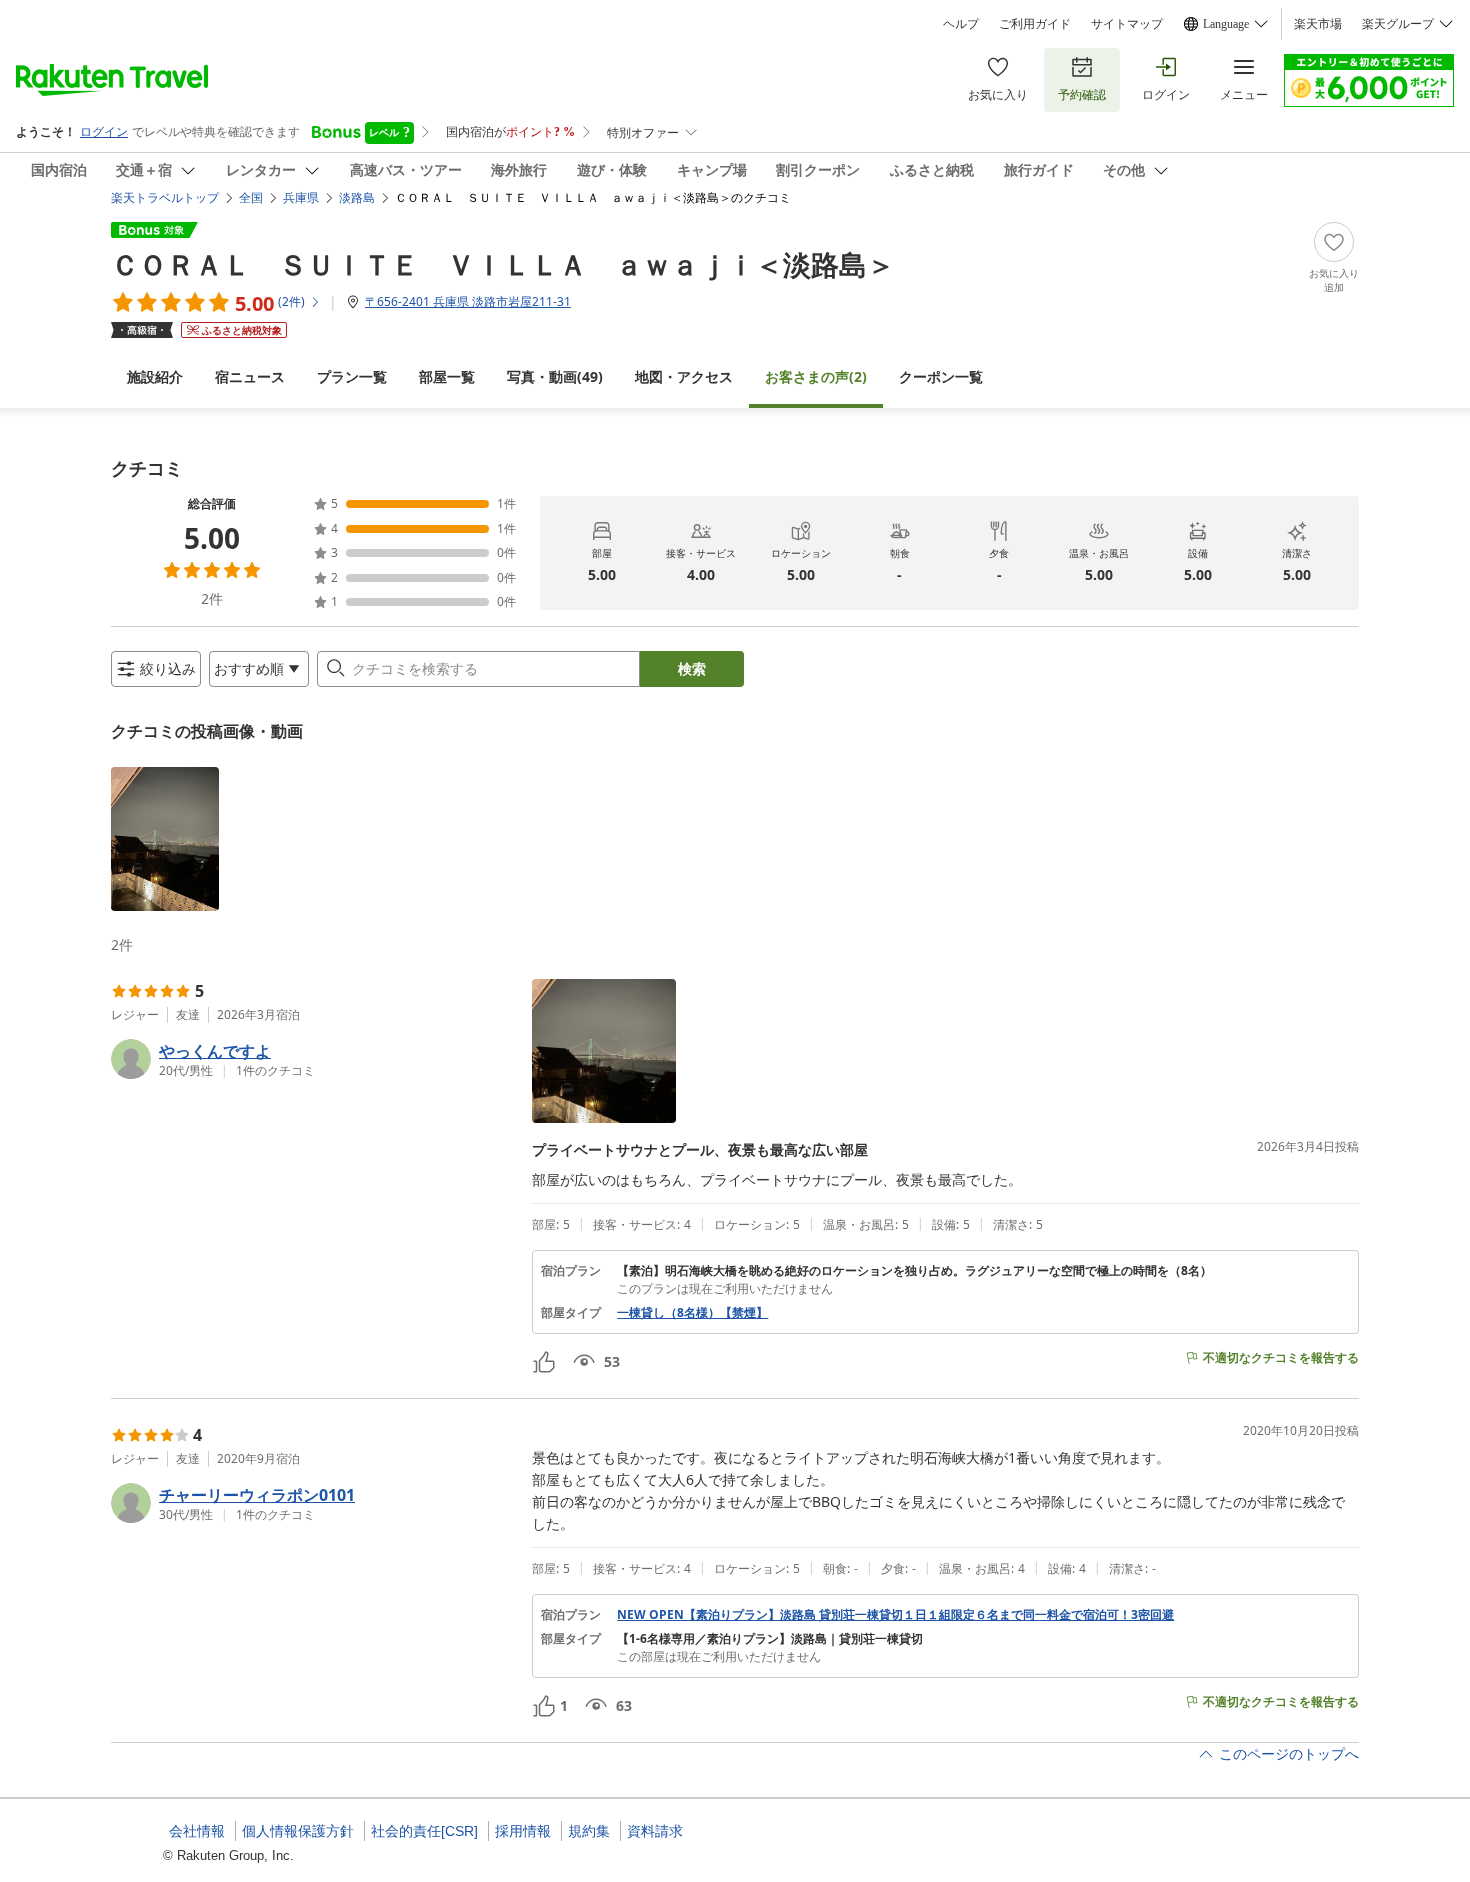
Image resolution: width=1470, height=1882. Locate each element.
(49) (555, 376)
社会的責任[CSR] (424, 1831)
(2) (816, 376)
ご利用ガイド (1035, 24)
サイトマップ (1127, 24)
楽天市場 (1318, 24)
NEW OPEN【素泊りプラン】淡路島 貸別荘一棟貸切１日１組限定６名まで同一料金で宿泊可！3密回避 (895, 1615)
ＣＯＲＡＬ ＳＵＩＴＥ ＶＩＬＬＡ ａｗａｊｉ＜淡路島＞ (503, 264)
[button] (165, 839)
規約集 (589, 1831)
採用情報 (523, 1831)
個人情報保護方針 (298, 1831)
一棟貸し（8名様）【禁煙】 (692, 1313)
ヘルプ (961, 24)
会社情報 (197, 1831)
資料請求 (655, 1831)
